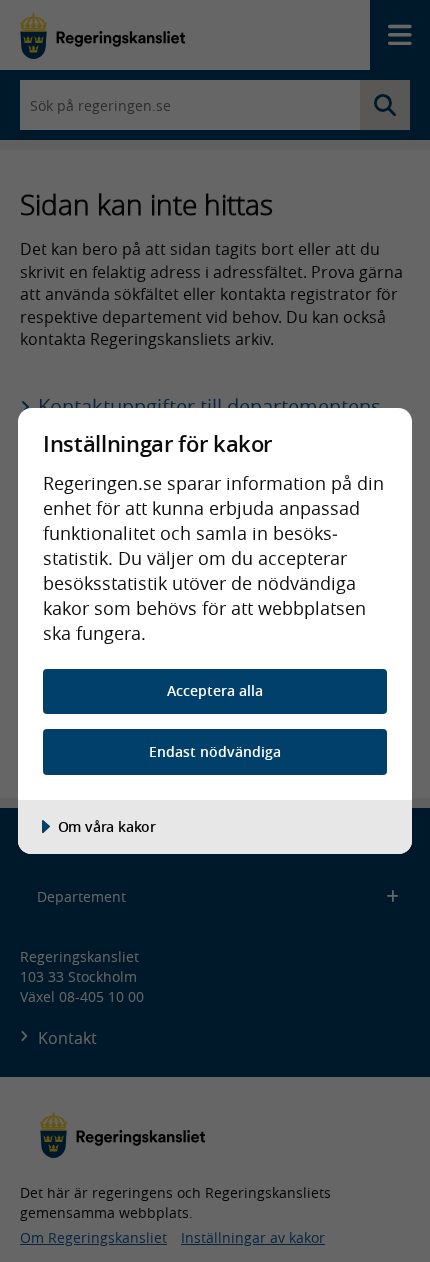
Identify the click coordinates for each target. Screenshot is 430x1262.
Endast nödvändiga (215, 751)
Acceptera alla (215, 690)
